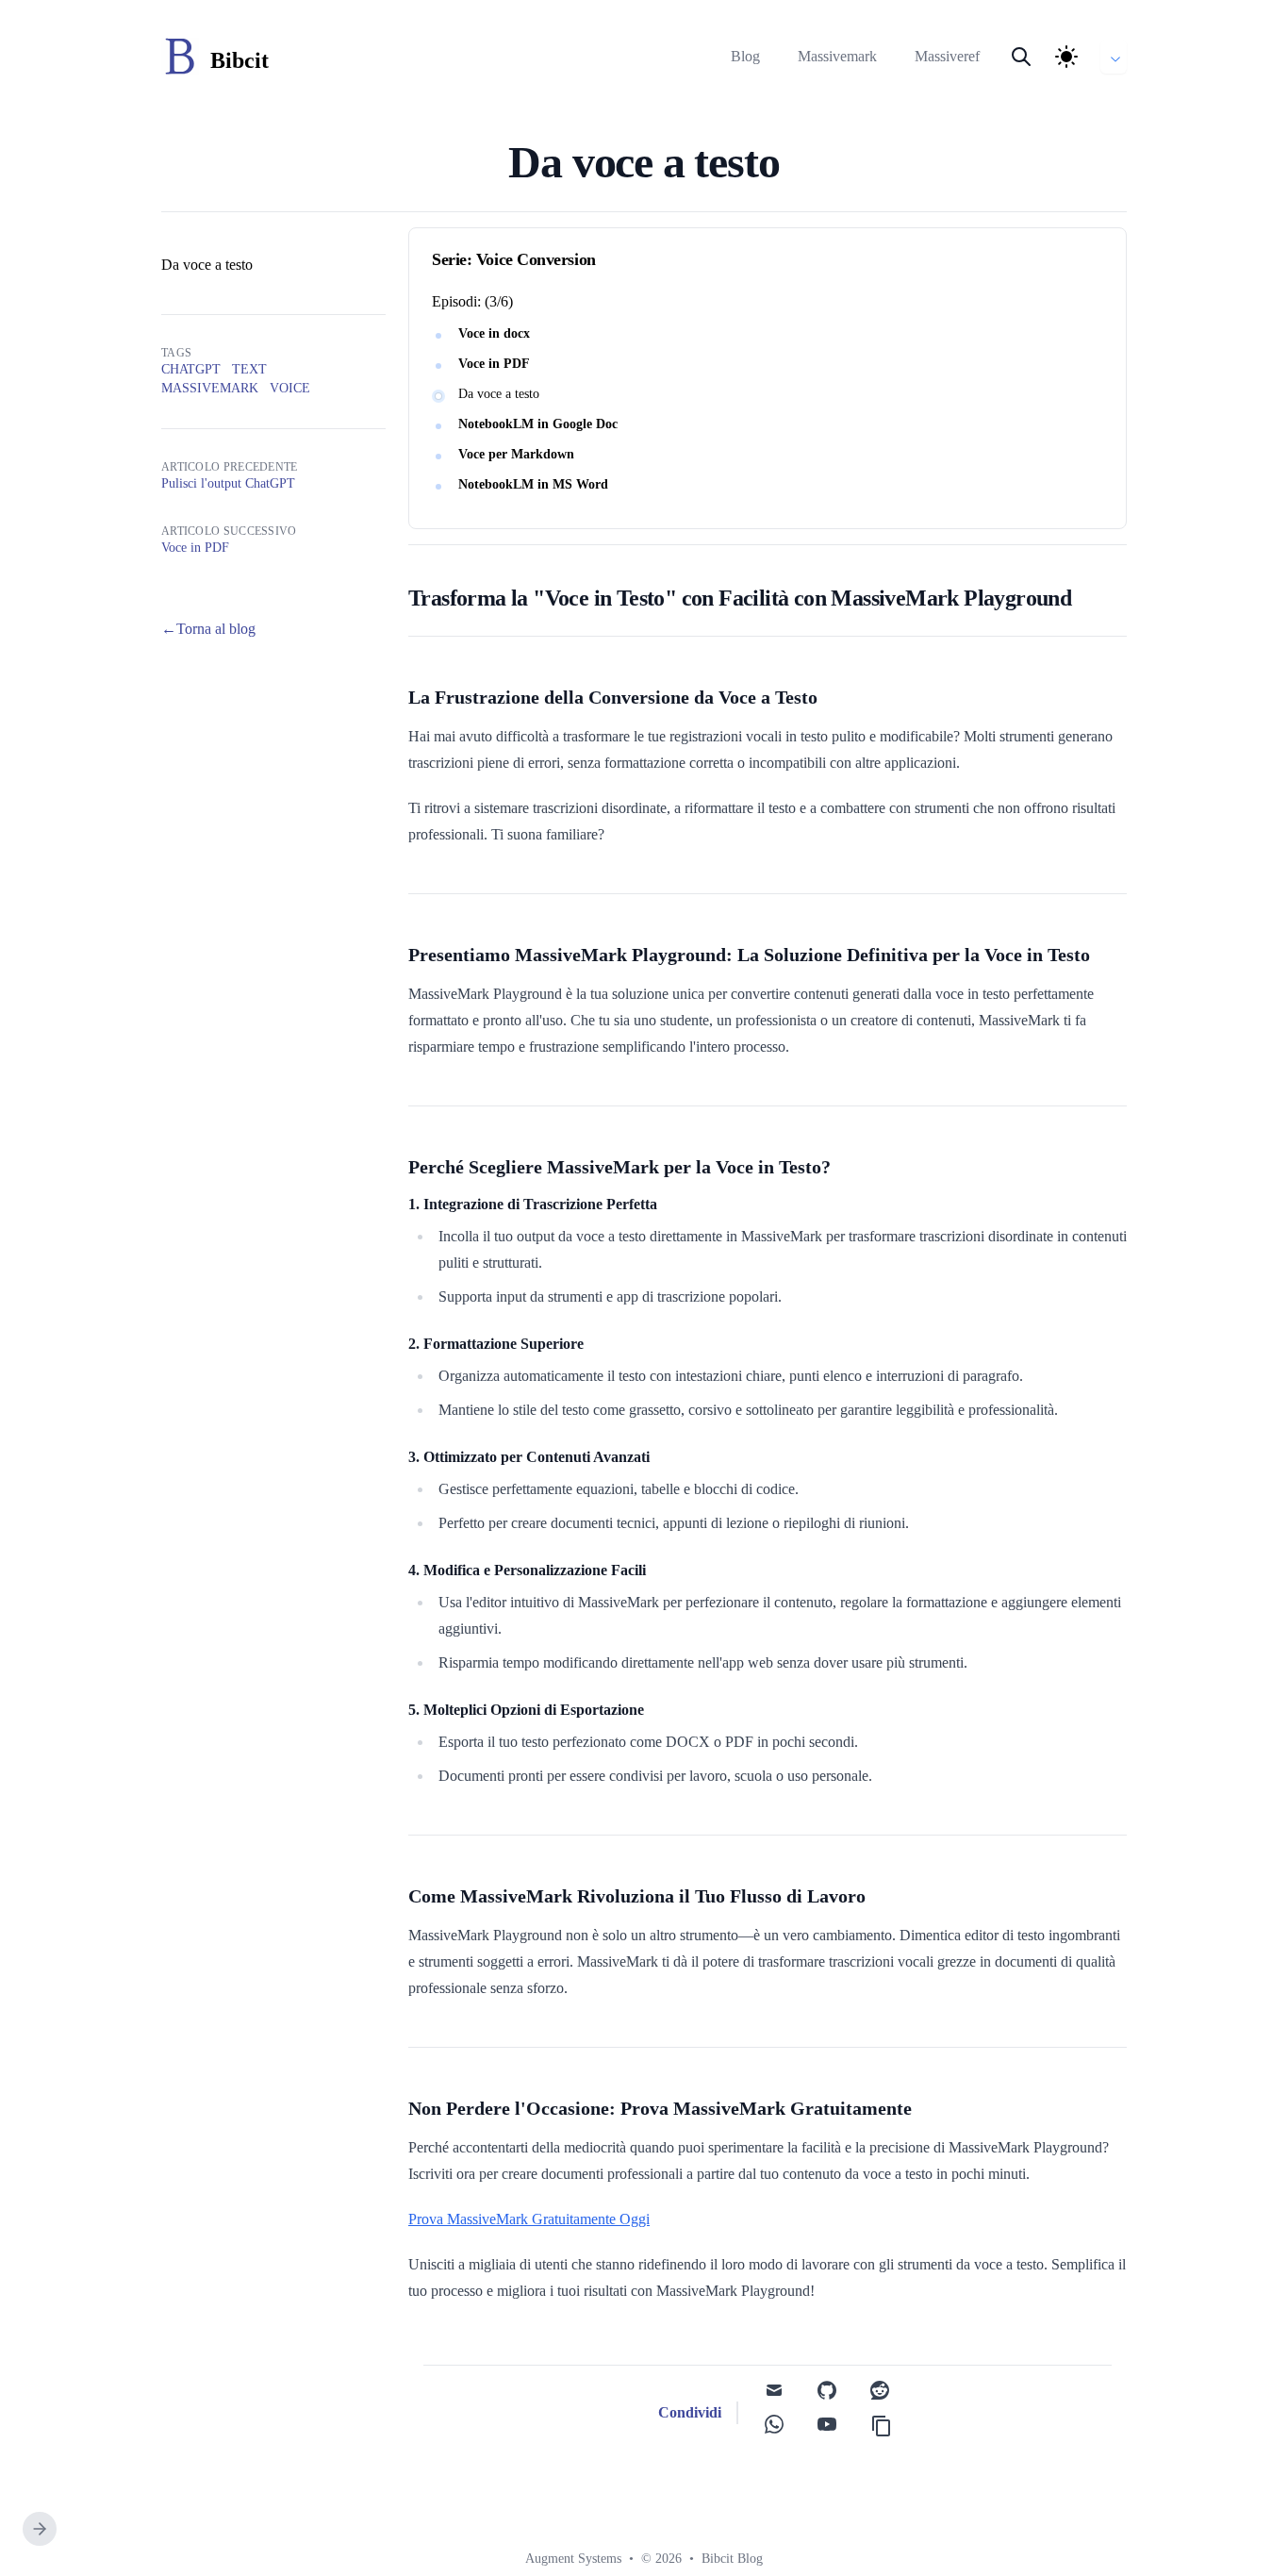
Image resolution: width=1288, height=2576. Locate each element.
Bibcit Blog (732, 2559)
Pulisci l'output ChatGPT (228, 483)
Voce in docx (494, 333)
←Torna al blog (208, 629)
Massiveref (947, 56)
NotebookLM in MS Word (533, 484)
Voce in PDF (494, 364)
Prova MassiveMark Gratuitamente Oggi (529, 2219)
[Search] (1021, 57)
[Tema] (1066, 57)
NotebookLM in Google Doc (538, 424)
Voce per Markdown (516, 454)
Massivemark (837, 56)
